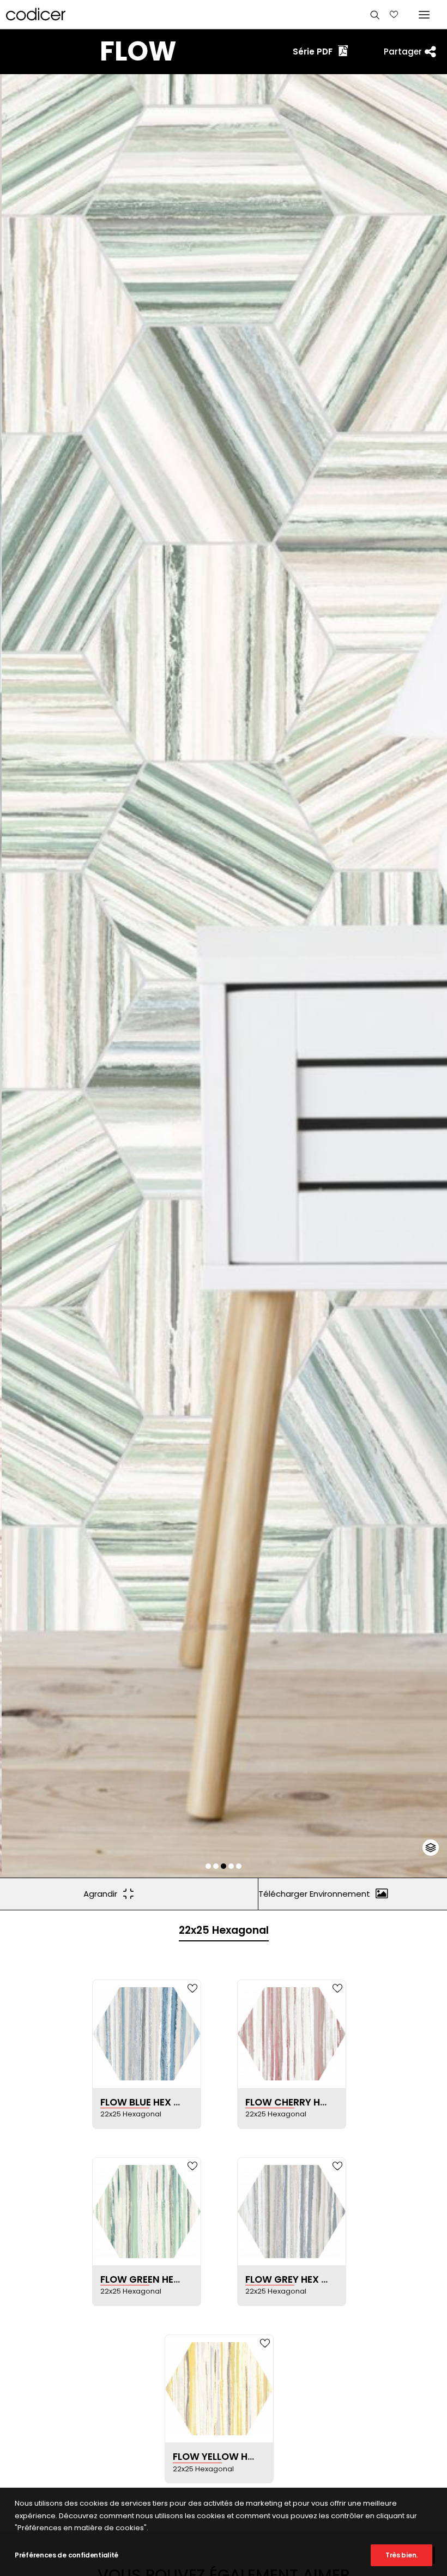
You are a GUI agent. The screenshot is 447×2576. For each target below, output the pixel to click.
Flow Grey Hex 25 (289, 2279)
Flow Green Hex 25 (147, 2279)
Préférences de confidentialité (67, 2555)
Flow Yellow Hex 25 (223, 2457)
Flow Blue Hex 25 (143, 2102)
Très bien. (401, 2555)
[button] (208, 1866)
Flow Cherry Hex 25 (296, 2102)
